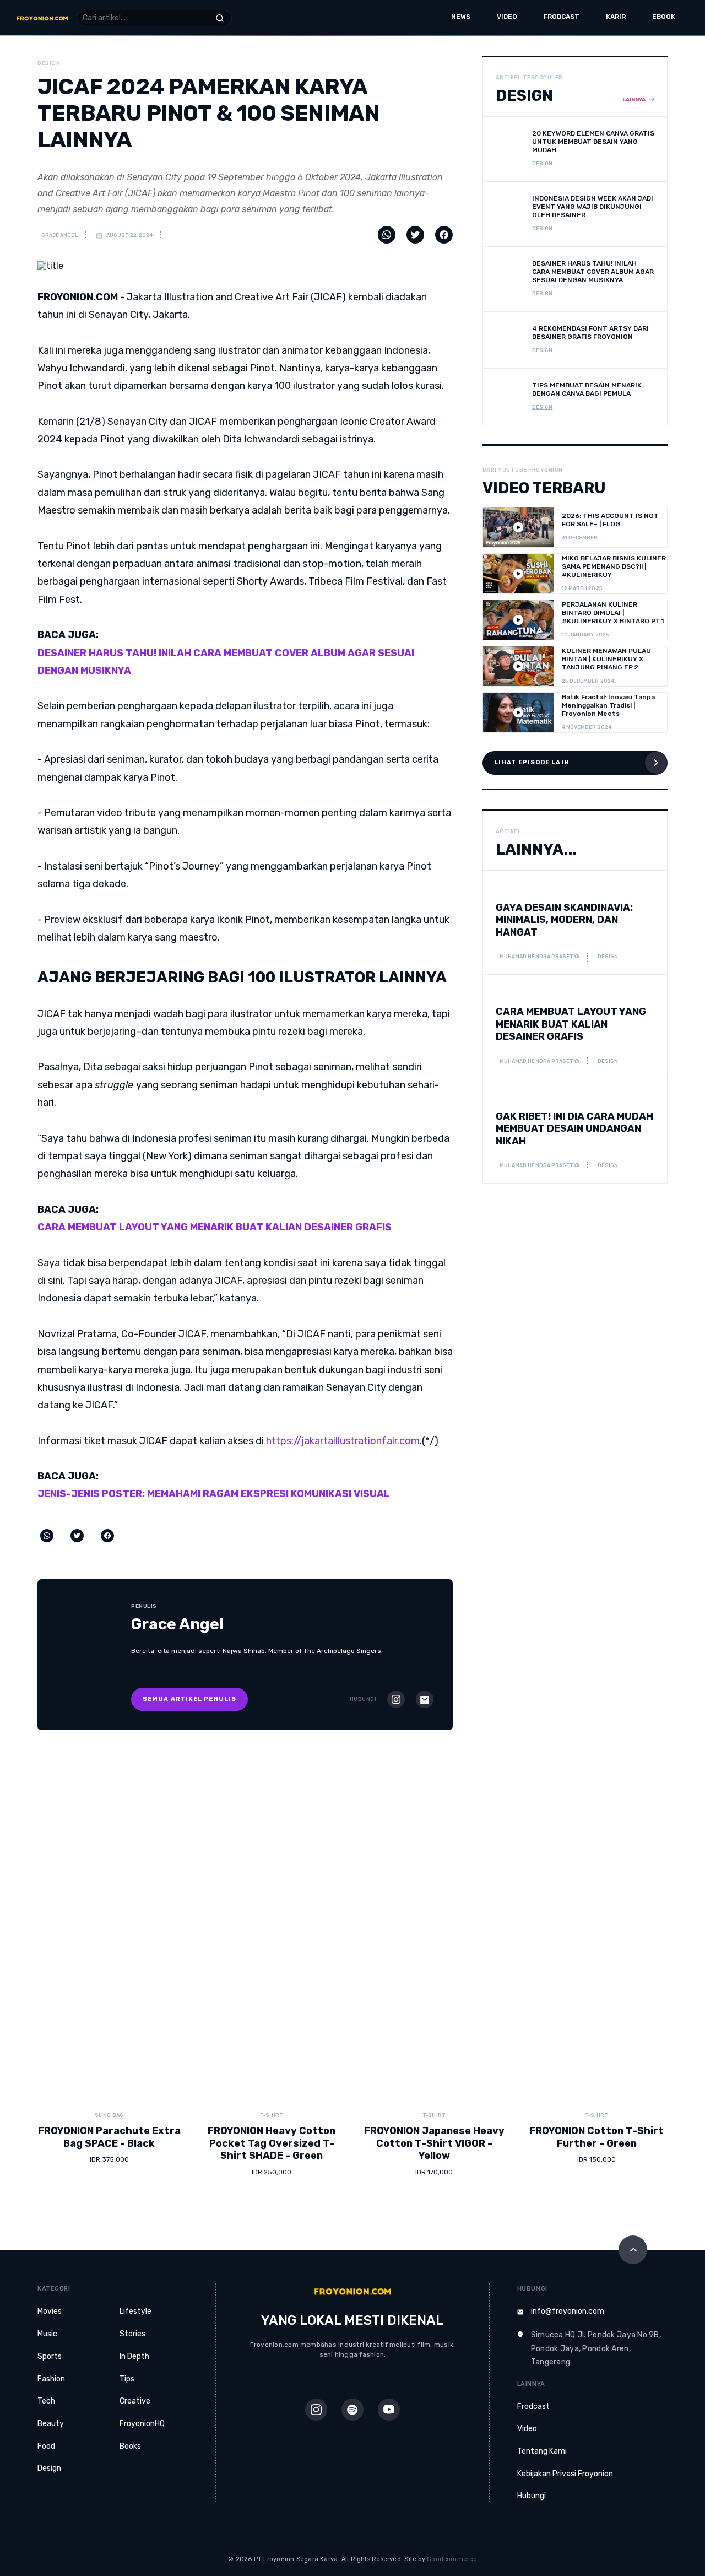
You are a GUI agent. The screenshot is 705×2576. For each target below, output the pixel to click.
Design (49, 2468)
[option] (109, 2150)
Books (130, 2446)
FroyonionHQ (142, 2424)
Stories (132, 2334)
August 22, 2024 (129, 235)
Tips (127, 2379)
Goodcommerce (452, 2559)
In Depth (134, 2356)
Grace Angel (59, 235)
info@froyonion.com (568, 2311)
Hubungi (532, 2496)
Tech (46, 2401)
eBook (664, 17)
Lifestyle (135, 2311)
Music (47, 2334)
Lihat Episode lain (532, 762)
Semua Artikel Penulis (189, 1699)
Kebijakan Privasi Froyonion (565, 2474)
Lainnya (634, 100)
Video (507, 17)
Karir (616, 17)
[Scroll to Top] (633, 2250)
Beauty (51, 2424)
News (461, 17)
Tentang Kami (542, 2451)
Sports (50, 2356)
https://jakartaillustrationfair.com (343, 1441)
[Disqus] (352, 1918)
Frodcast (562, 17)
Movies (50, 2311)
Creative (135, 2401)
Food (46, 2446)
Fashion (51, 2379)
